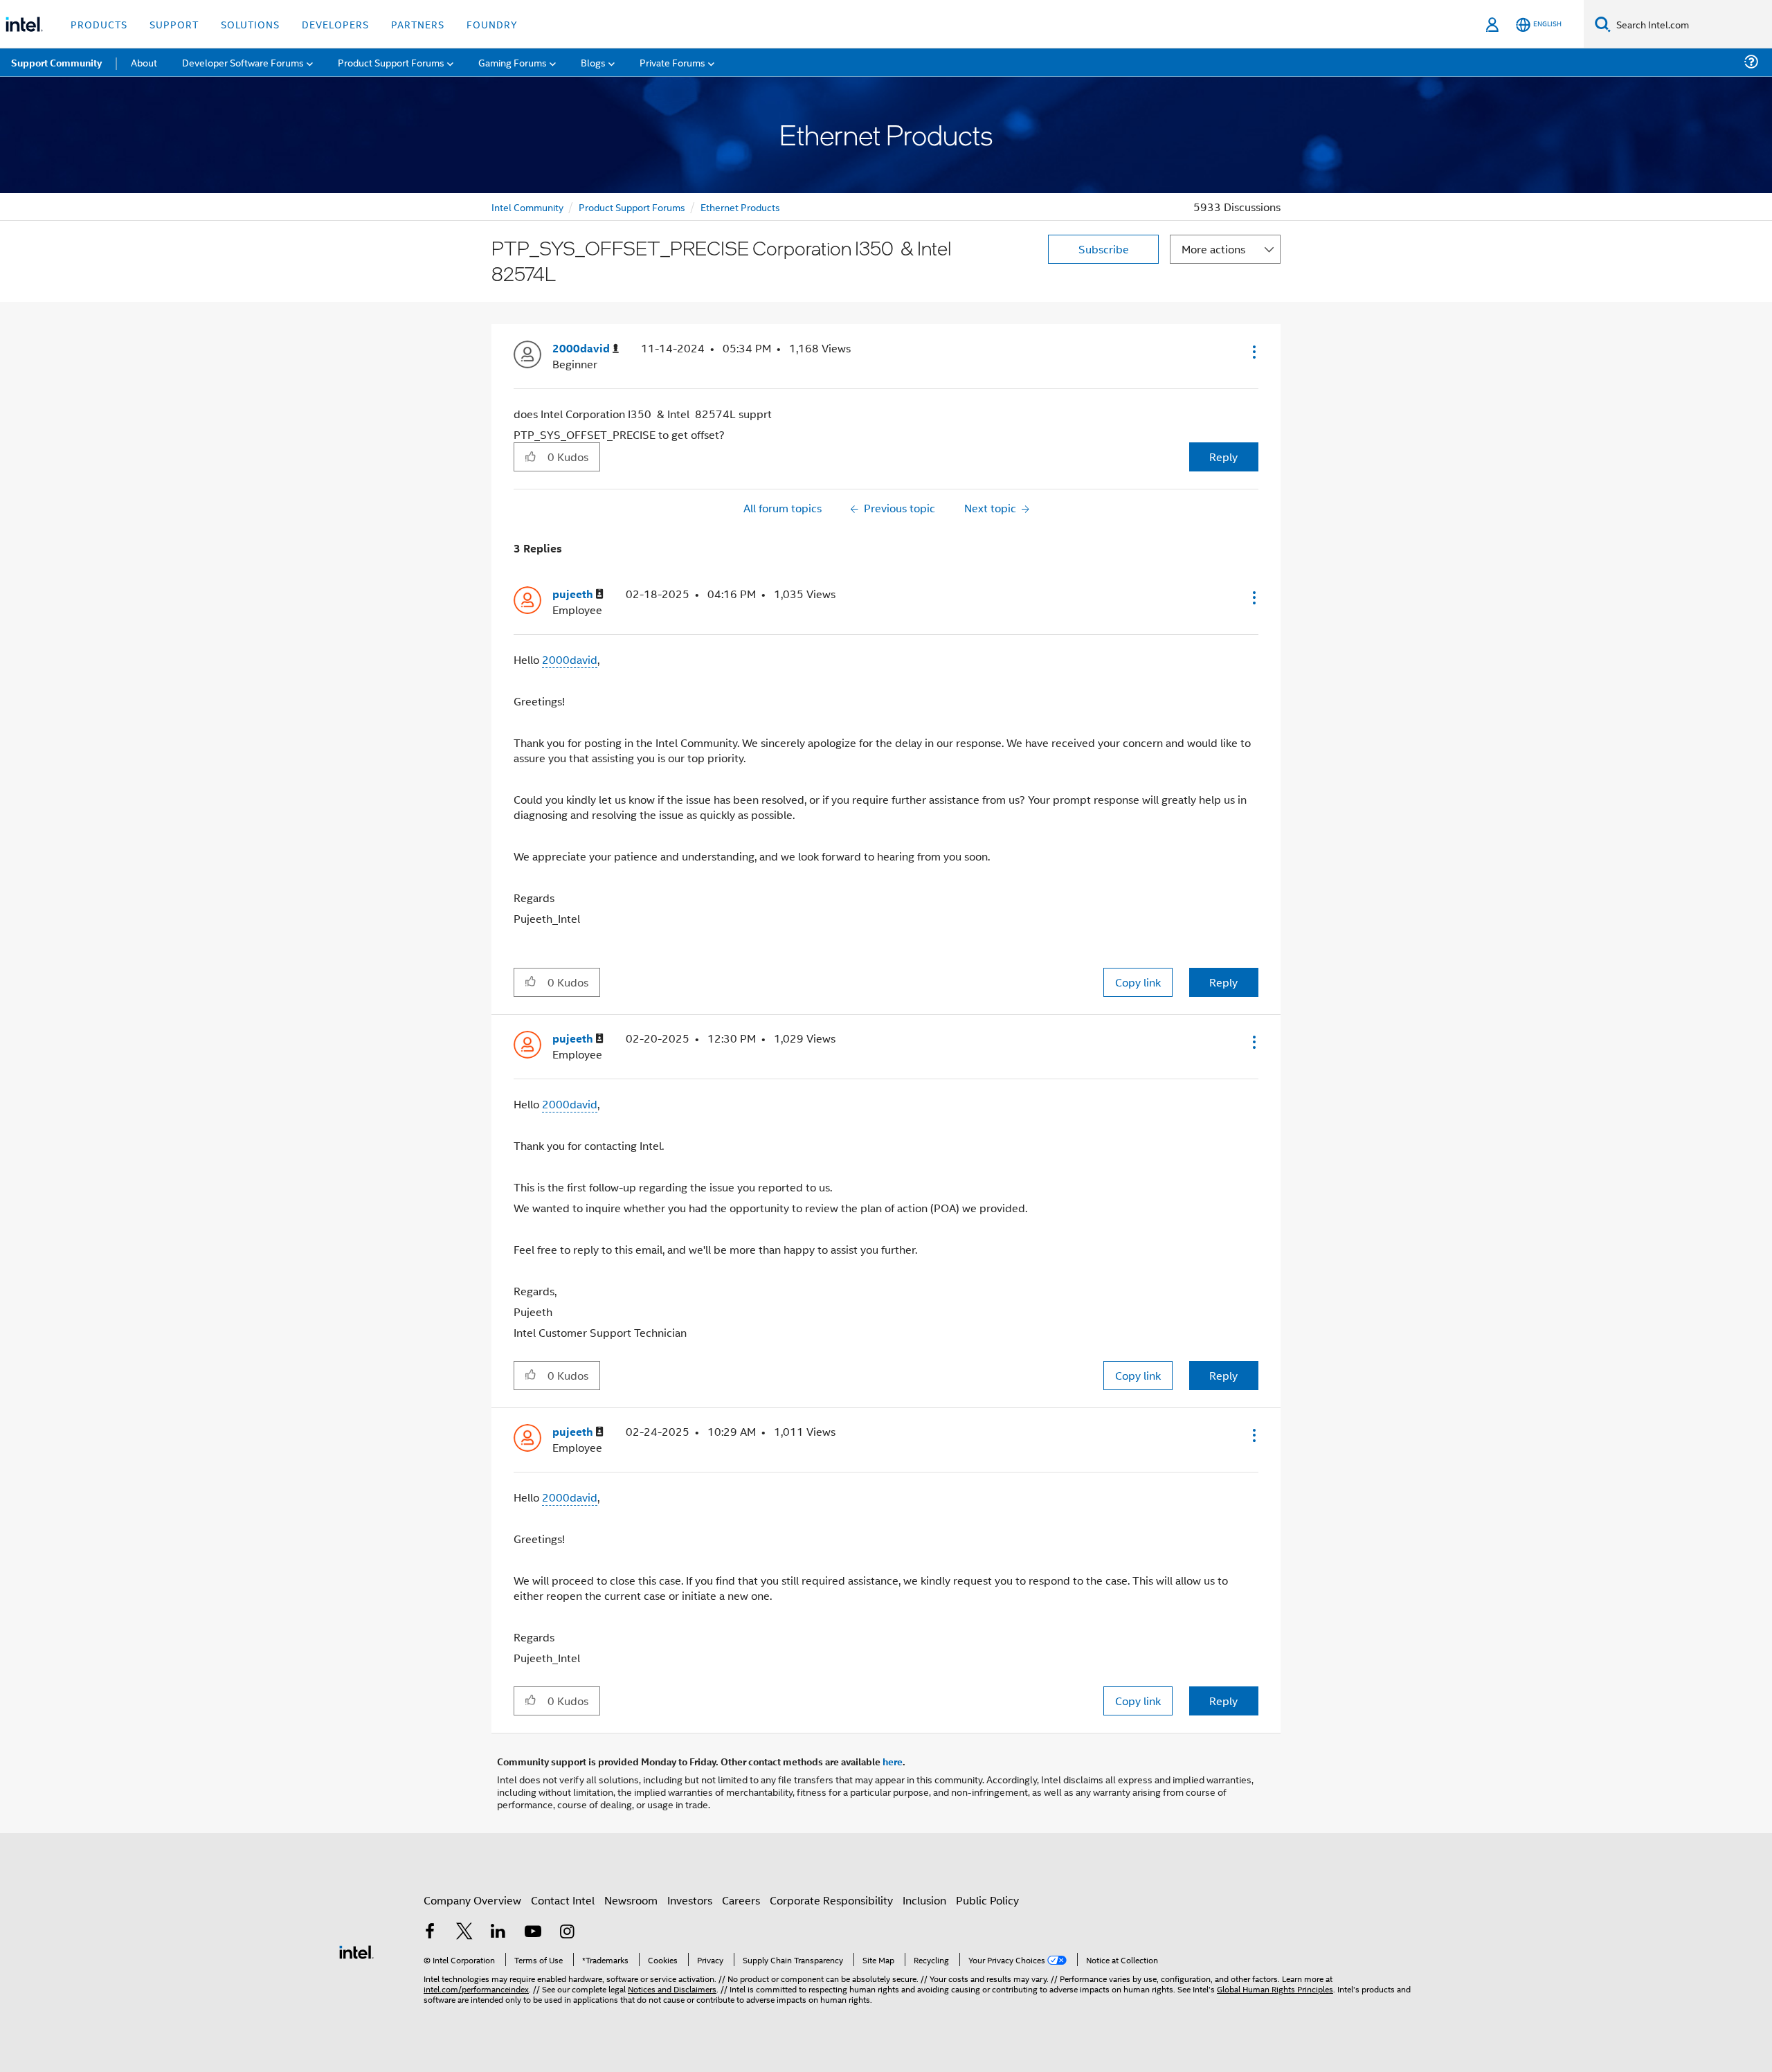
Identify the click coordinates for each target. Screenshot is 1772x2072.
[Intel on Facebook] (430, 1933)
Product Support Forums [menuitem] (391, 62)
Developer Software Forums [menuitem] (243, 62)
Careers (741, 1900)
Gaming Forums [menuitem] (513, 62)
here (893, 1761)
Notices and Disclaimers (672, 1989)
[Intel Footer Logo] (356, 1951)
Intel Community (527, 207)
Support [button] (174, 24)
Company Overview (472, 1900)
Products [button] (99, 24)
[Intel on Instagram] (567, 1933)
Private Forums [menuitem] (672, 62)
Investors (690, 1900)
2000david (570, 659)
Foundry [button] (492, 24)
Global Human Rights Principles (1275, 1989)
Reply (1223, 457)
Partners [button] (418, 24)
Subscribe (1104, 249)
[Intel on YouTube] (533, 1933)
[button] (1253, 352)
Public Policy (987, 1900)
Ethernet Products (740, 207)
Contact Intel (563, 1900)
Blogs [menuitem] (593, 62)
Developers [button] (335, 24)
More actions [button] (1213, 249)
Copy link (1138, 982)
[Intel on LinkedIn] (498, 1933)
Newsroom (631, 1900)
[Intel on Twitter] (464, 1933)
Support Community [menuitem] (56, 62)
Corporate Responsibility (831, 1900)
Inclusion (924, 1900)
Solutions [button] (250, 24)
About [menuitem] (144, 62)
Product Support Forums (632, 207)
